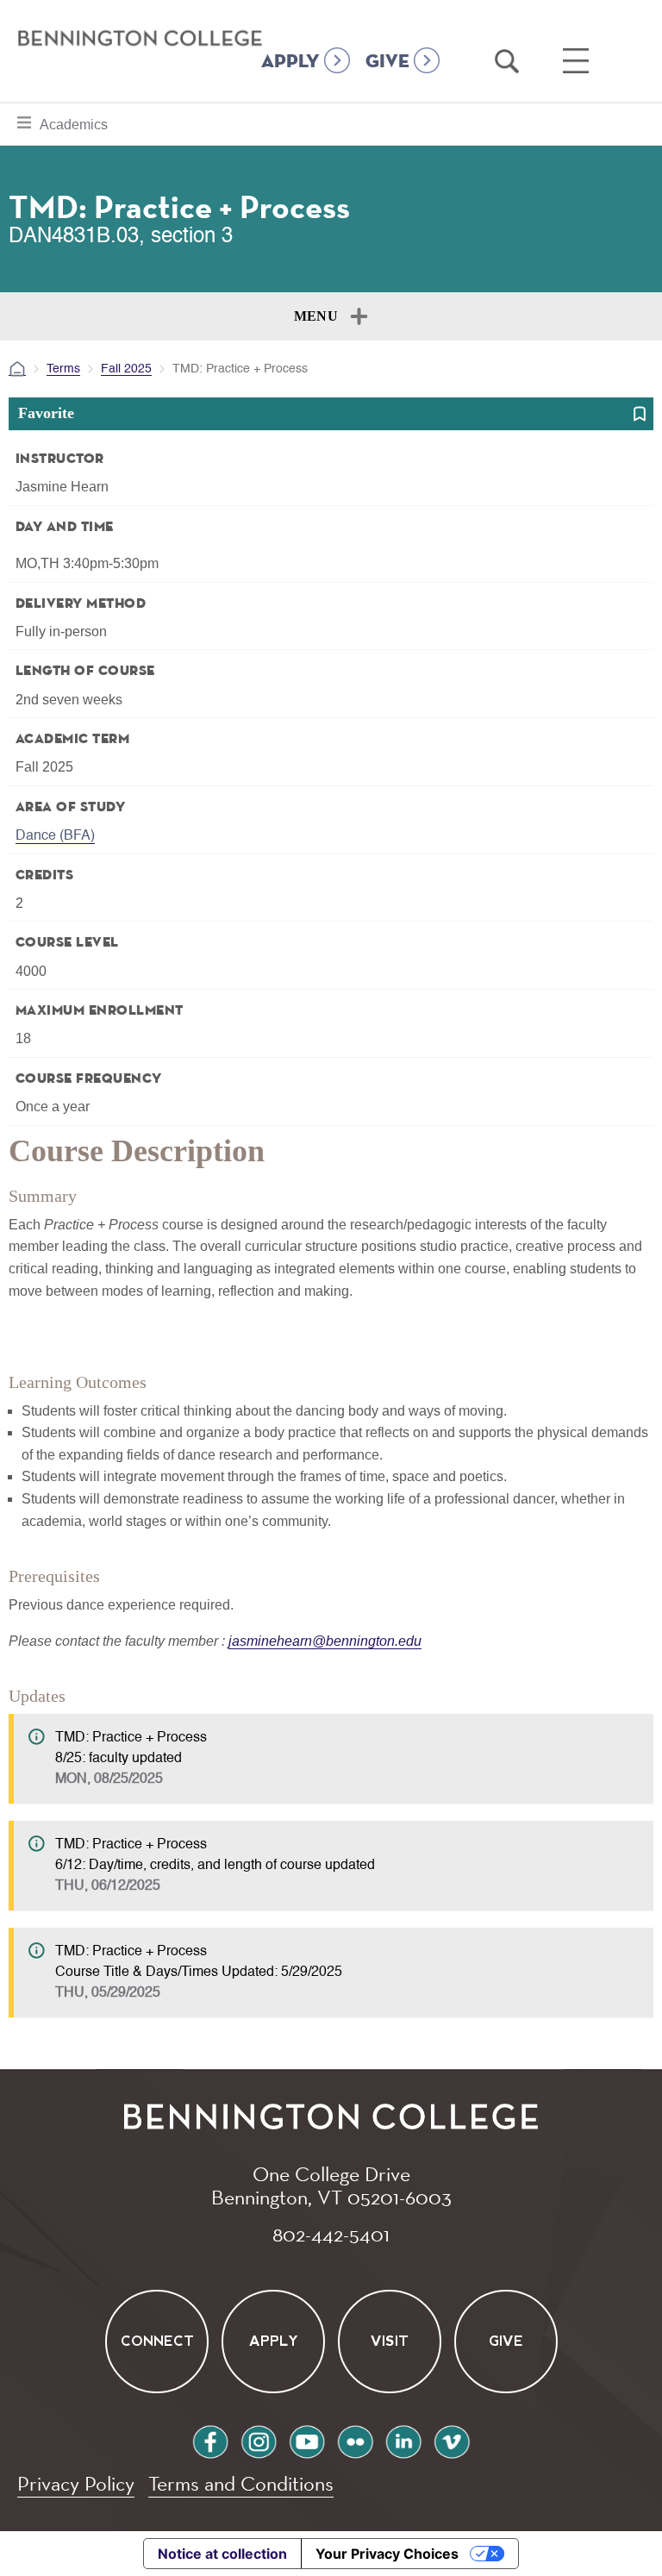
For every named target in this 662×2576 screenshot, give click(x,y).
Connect (156, 2341)
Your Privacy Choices (387, 2554)
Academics (73, 124)
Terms (63, 369)
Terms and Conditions (241, 2483)
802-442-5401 (331, 2234)
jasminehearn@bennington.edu (325, 1641)
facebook (210, 2439)
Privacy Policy (76, 2483)
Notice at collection (222, 2554)
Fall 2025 (126, 369)
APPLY (290, 62)
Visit (390, 2341)
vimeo (452, 2439)
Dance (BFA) (55, 836)
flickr (355, 2439)
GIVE (387, 62)
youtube (307, 2439)
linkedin (403, 2439)
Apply (273, 2341)
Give (506, 2341)
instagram (259, 2439)
